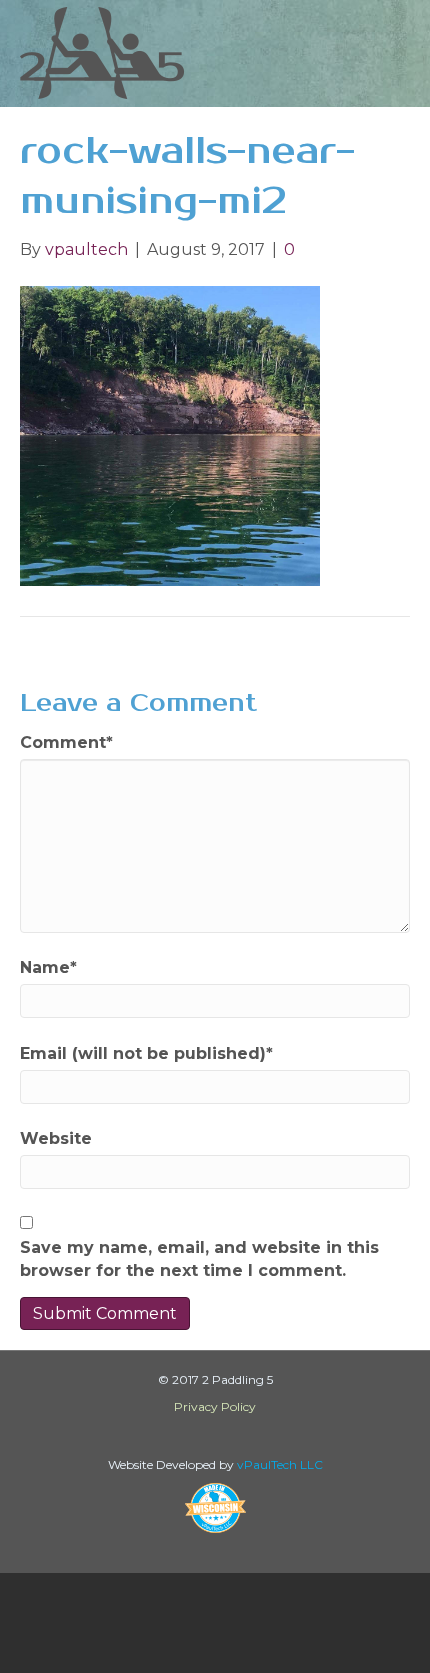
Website (56, 1138)
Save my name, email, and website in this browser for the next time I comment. (199, 1259)
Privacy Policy (215, 1406)
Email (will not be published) (146, 1053)
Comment (66, 742)
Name (48, 967)
